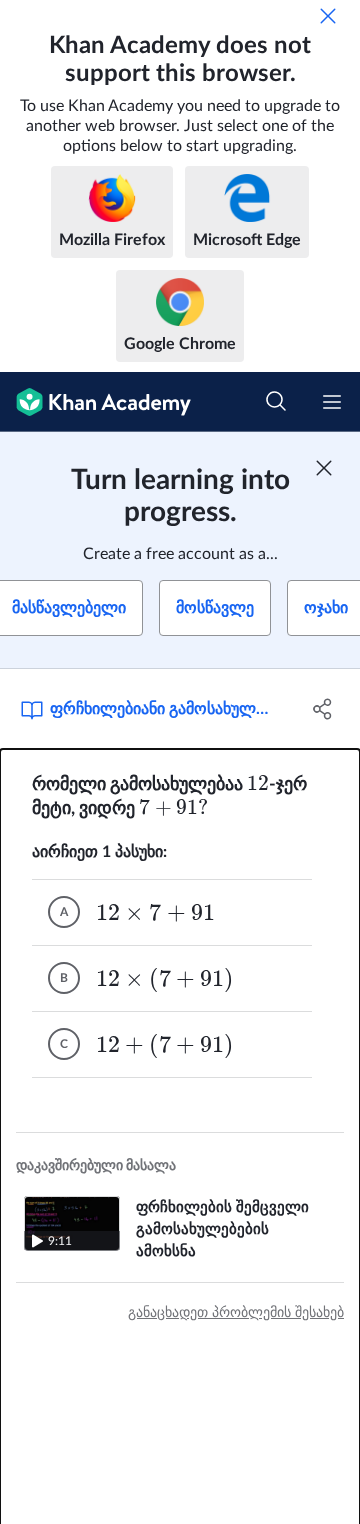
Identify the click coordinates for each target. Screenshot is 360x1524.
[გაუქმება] (328, 16)
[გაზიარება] (323, 709)
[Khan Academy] (95, 402)
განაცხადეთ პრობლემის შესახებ (236, 1313)
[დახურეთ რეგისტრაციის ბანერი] (324, 468)
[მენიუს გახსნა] (332, 402)
